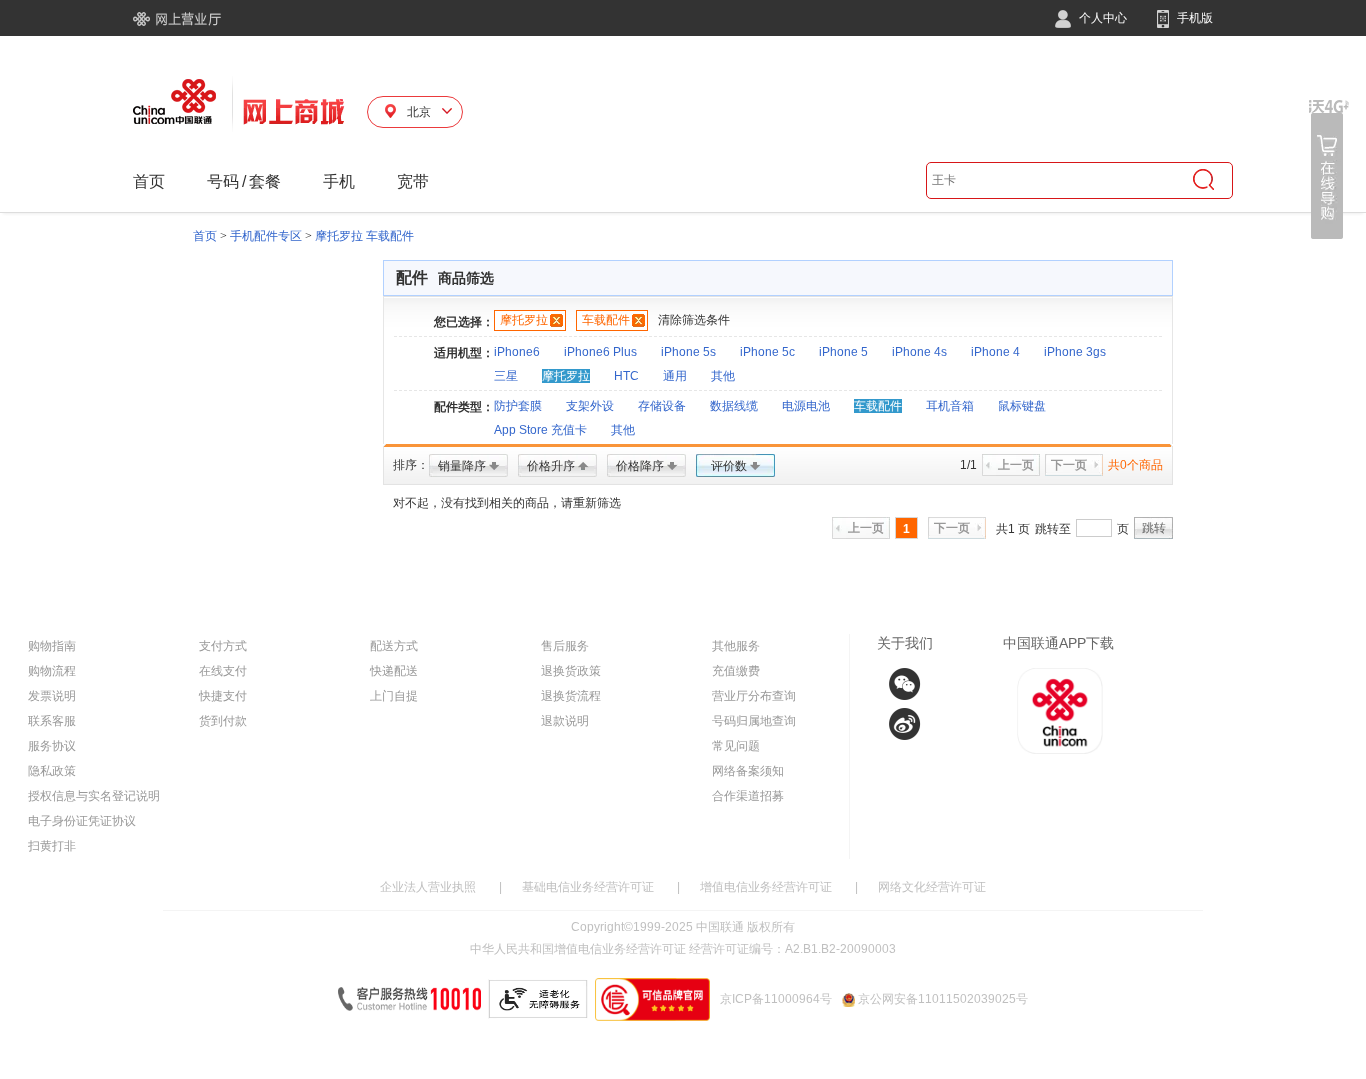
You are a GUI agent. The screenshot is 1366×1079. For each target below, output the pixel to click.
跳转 (1154, 528)
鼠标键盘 (1022, 406)
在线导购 (1329, 169)
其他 (723, 376)
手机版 (1193, 18)
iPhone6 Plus (600, 352)
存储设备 (662, 406)
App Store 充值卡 (540, 430)
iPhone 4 (995, 352)
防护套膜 (518, 406)
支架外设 (590, 406)
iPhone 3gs (1075, 352)
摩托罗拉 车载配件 (364, 236)
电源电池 (806, 406)
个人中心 (1101, 18)
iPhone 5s (688, 352)
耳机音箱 (950, 406)
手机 (339, 181)
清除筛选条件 (694, 320)
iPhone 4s (919, 352)
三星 (506, 376)
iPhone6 (517, 352)
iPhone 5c (767, 352)
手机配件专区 (266, 236)
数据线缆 (734, 406)
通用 (675, 376)
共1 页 (1013, 529)
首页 (149, 181)
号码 (223, 181)
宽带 (413, 181)
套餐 (265, 181)
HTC (626, 376)
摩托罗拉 (524, 320)
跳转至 (1053, 529)
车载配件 (606, 320)
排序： (411, 465)
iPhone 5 (843, 352)
